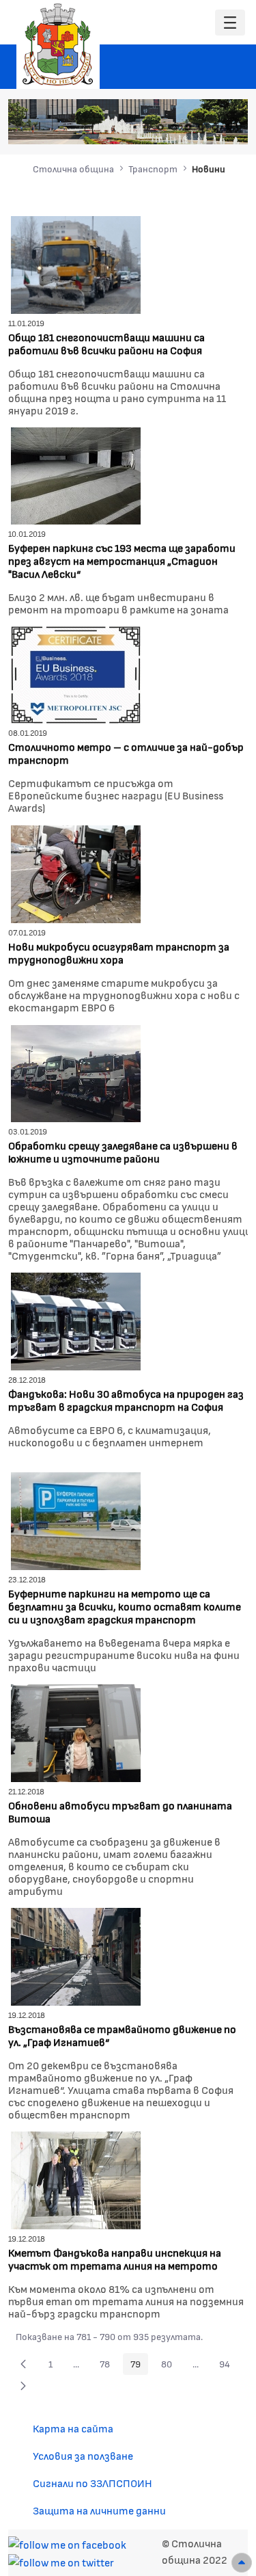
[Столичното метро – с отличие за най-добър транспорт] (76, 673)
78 (109, 2366)
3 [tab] (174, 127)
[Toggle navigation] (230, 23)
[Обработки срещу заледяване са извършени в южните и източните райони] (76, 1072)
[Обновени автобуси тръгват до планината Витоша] (76, 1731)
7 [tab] (229, 127)
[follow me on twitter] (61, 2561)
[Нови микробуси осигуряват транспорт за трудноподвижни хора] (76, 872)
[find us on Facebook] (67, 2543)
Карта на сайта (73, 2428)
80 (170, 2366)
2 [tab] (160, 127)
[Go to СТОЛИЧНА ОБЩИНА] (58, 44)
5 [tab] (201, 127)
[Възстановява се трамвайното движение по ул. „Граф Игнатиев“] (76, 1955)
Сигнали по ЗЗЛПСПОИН (93, 2483)
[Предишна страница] (23, 2364)
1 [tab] (147, 127)
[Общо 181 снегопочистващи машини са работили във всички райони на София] (76, 263)
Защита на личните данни (99, 2510)
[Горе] (242, 2563)
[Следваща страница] (23, 2386)
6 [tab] (215, 127)
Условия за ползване (83, 2455)
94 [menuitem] (228, 2366)
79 (139, 2366)
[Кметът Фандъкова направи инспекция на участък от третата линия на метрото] (76, 2178)
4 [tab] (188, 127)
